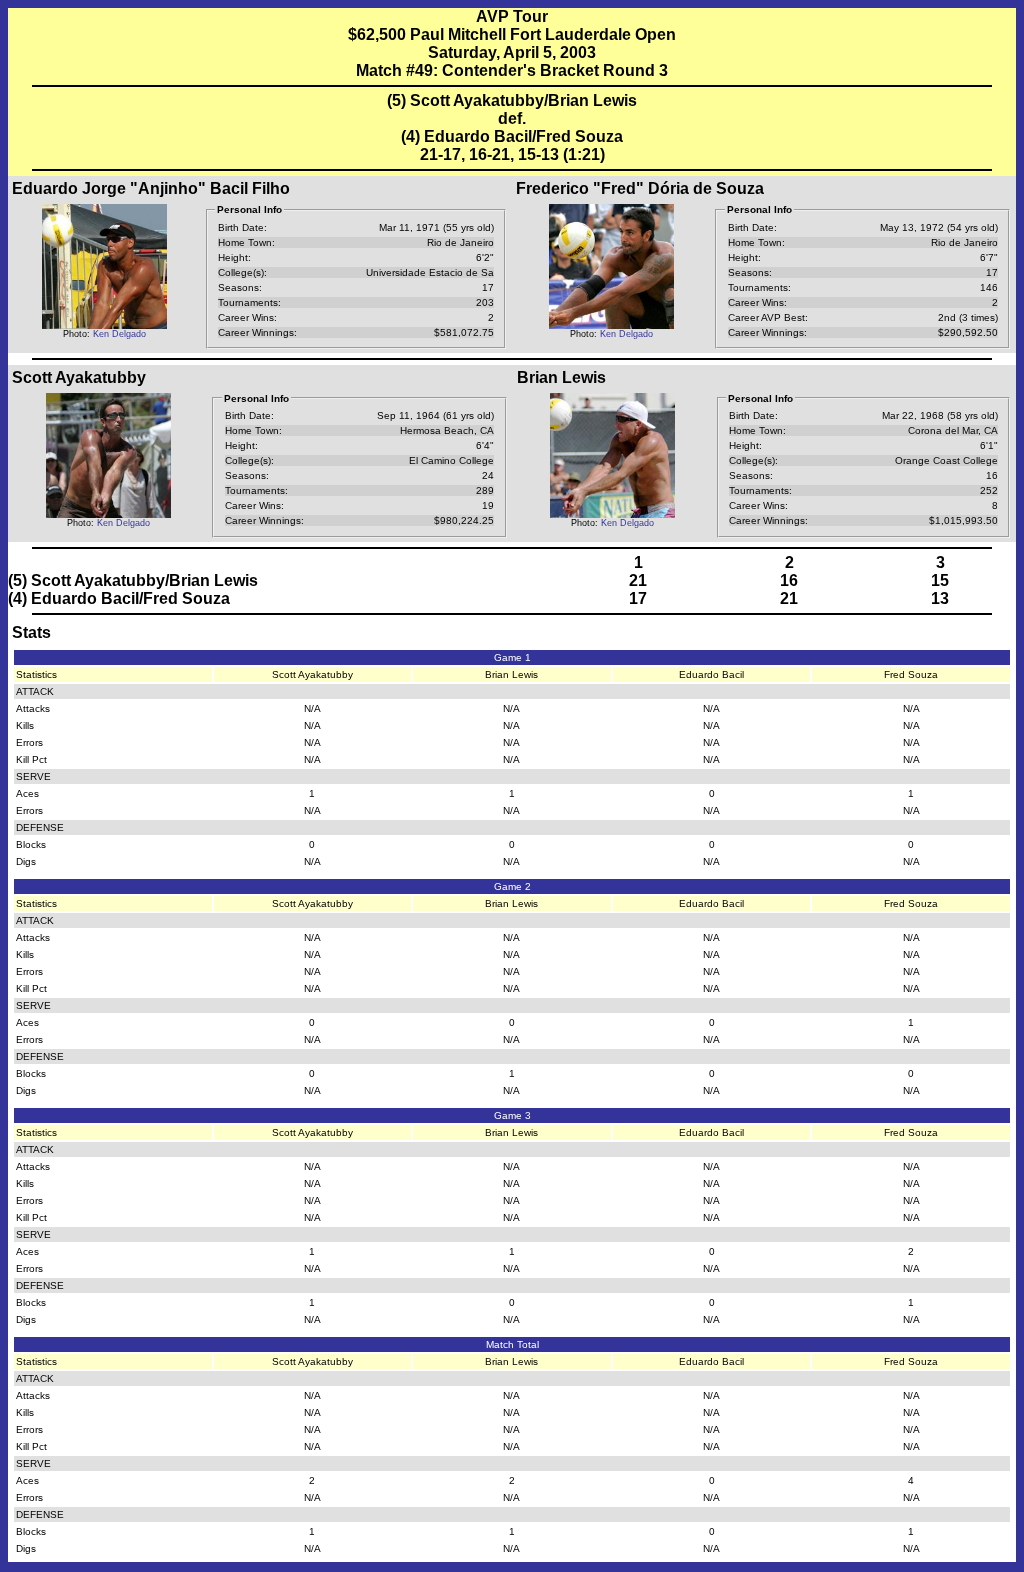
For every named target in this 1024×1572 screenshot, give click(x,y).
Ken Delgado (119, 334)
